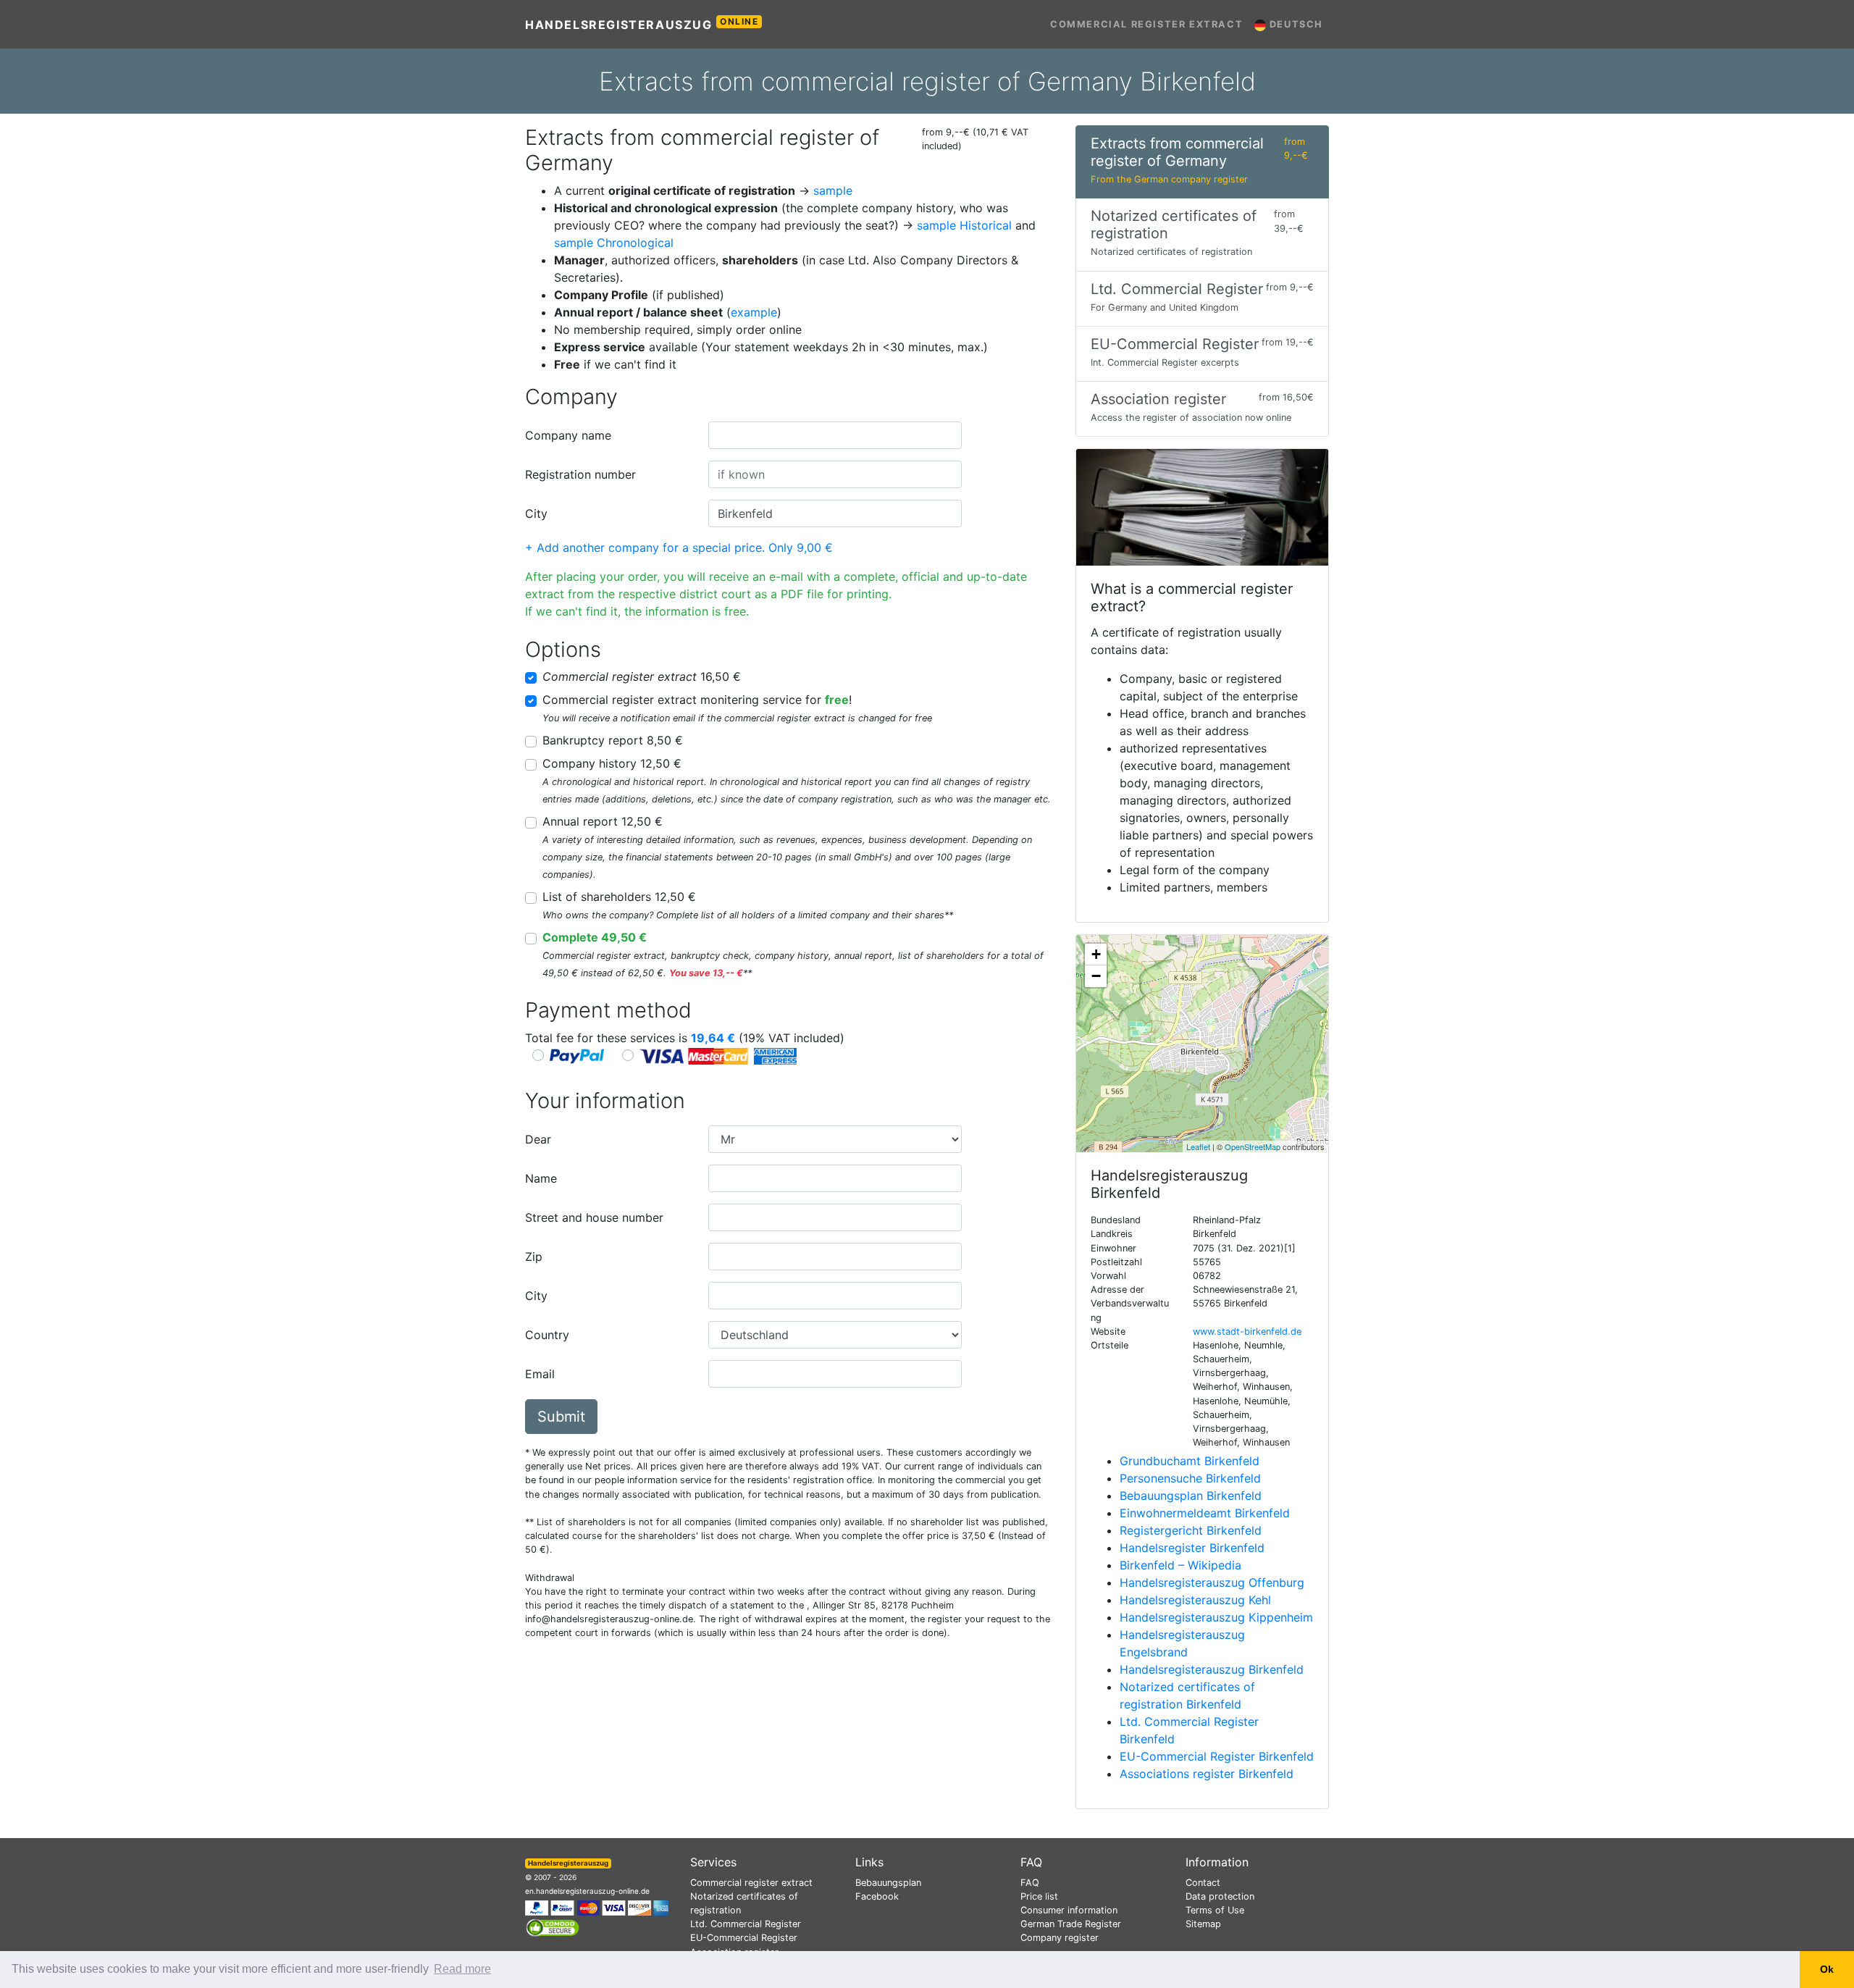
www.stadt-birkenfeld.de (1247, 1331)
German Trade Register (1071, 1924)
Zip (534, 1257)
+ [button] (1096, 954)
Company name (568, 435)
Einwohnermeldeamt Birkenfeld (1205, 1513)
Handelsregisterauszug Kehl (1195, 1600)
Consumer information (1069, 1910)
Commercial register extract (1146, 24)
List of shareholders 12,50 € (619, 897)
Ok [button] (1827, 1969)
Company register (1060, 1938)
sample (833, 190)
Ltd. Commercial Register (746, 1924)
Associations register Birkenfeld (1207, 1774)
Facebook (877, 1896)
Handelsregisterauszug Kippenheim (1216, 1617)
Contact (1203, 1883)
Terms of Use (1215, 1910)
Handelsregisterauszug (642, 24)
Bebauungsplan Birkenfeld (1191, 1496)
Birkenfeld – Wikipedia (1180, 1565)
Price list (1039, 1896)
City (536, 513)
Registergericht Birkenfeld (1191, 1530)
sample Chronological (614, 243)
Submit (561, 1417)
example (754, 312)
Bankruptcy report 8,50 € (613, 740)
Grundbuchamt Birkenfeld (1190, 1461)
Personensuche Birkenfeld (1190, 1478)
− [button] (1096, 976)
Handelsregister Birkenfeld (1192, 1548)
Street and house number (594, 1217)
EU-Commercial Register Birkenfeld (1217, 1756)
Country (547, 1335)
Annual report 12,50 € (603, 821)
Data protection (1220, 1896)
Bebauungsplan (888, 1883)
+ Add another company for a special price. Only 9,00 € (679, 548)
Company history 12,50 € (612, 763)
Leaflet (1198, 1146)
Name (541, 1178)
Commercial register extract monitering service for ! (697, 700)
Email (540, 1374)
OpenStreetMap (1253, 1146)
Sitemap (1203, 1924)
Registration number (580, 474)
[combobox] (835, 435)
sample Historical (964, 225)
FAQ (1030, 1883)
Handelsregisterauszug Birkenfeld (1212, 1669)
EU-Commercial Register (744, 1938)
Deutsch (1295, 24)
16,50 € (642, 676)
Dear (538, 1139)
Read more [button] (462, 1969)
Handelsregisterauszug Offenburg (1212, 1582)
